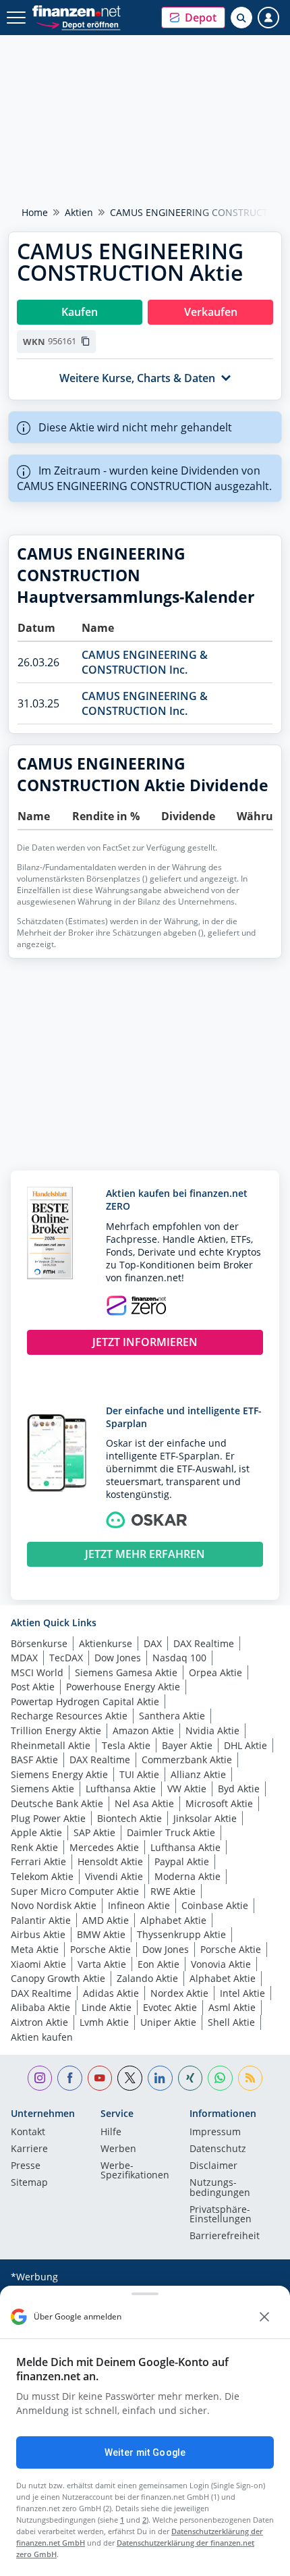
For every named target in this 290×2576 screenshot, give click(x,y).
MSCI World (37, 1672)
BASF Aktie (34, 1760)
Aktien (79, 212)
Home (35, 212)
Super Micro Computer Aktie (75, 1891)
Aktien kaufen (42, 2037)
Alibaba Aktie (40, 2007)
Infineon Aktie (139, 1905)
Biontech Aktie (129, 1818)
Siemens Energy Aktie (59, 1774)
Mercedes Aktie (104, 1847)
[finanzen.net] (77, 11)
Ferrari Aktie (38, 1861)
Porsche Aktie (100, 1949)
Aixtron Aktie (39, 2022)
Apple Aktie (36, 1832)
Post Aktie (33, 1687)
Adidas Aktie (111, 1993)
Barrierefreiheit (225, 2236)
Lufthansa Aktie (121, 1789)
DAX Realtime (204, 1643)
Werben (118, 2149)
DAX (153, 1643)
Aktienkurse (106, 1643)
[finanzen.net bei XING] (191, 2078)
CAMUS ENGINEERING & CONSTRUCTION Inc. (145, 662)
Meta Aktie (35, 1949)
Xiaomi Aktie (38, 1964)
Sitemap (29, 2183)
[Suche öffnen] (241, 18)
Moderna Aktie (187, 1876)
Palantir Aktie (41, 1920)
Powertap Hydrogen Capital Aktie (85, 1701)
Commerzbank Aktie (187, 1760)
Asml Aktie (232, 2007)
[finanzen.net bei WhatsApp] (220, 2078)
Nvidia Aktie (212, 1730)
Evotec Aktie (170, 2007)
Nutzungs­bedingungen (220, 2188)
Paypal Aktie (182, 1861)
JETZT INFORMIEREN (145, 1342)
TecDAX (66, 1658)
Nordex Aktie (179, 1993)
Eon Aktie (158, 1964)
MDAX (24, 1658)
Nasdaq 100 (179, 1658)
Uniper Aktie (168, 2022)
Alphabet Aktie (173, 1920)
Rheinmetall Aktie (51, 1745)
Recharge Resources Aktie (69, 1716)
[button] (193, 18)
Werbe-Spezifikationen (135, 2171)
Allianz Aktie (198, 1774)
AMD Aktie (106, 1920)
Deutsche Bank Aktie (57, 1803)
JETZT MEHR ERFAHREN (145, 1554)
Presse (26, 2166)
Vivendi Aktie (114, 1876)
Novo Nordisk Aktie (54, 1905)
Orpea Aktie (215, 1672)
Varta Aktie (102, 1964)
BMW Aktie (101, 1934)
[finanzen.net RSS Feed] (251, 2078)
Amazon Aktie (143, 1730)
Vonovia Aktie (221, 1964)
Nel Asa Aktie (144, 1803)
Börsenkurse (39, 1643)
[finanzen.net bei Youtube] (100, 2078)
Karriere (29, 2149)
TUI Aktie (139, 1774)
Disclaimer (213, 2166)
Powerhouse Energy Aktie (123, 1687)
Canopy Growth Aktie (58, 1978)
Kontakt (28, 2132)
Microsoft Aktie (219, 1803)
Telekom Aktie (42, 1876)
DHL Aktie (245, 1745)
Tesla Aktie (126, 1745)
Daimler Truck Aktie (171, 1832)
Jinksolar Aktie (205, 1818)
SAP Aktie (94, 1832)
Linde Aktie (107, 2007)
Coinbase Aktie (215, 1905)
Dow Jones (118, 1658)
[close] (264, 2317)
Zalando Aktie (147, 1978)
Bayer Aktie (187, 1745)
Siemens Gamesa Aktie (126, 1672)
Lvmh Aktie (104, 2022)
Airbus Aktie (38, 1934)
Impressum (215, 2132)
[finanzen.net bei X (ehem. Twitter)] (130, 2078)
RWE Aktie (173, 1891)
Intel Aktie (242, 1993)
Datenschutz (218, 2149)
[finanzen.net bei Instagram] (40, 2078)
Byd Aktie (239, 1789)
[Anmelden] (268, 18)
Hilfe (111, 2132)
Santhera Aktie (172, 1716)
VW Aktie (187, 1789)
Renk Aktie (34, 1847)
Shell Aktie (231, 2022)
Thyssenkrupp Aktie (181, 1934)
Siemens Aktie (42, 1789)
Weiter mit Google (145, 2452)
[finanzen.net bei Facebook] (70, 2078)
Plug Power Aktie (48, 1818)
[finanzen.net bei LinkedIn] (160, 2078)
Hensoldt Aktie (110, 1861)
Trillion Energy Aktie (56, 1730)
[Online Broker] (78, 24)
